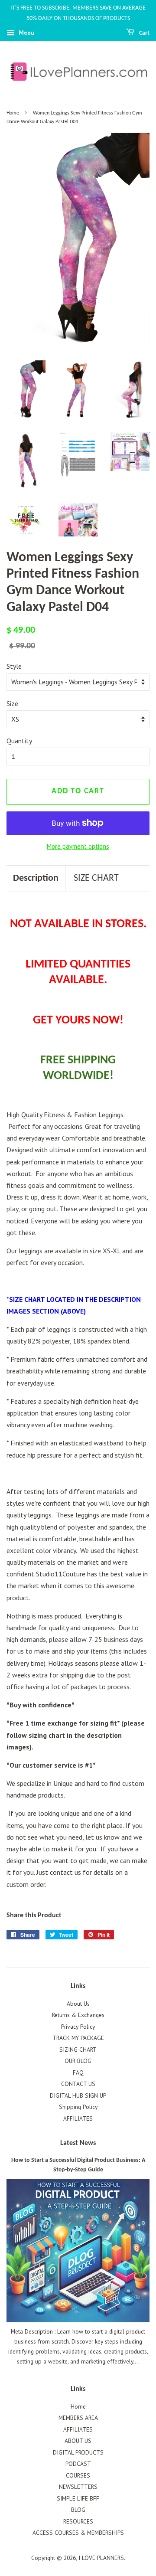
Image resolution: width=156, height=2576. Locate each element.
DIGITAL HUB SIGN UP (78, 2095)
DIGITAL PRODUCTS (78, 2452)
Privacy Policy (78, 2027)
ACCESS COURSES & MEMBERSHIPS (78, 2533)
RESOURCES (78, 2521)
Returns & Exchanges (78, 2015)
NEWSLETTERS (78, 2487)
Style (14, 666)
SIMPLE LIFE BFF (78, 2498)
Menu (26, 33)
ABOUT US (78, 2441)
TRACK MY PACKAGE (78, 2038)
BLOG (78, 2510)
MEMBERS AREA (78, 2418)
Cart (144, 33)
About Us (78, 2004)
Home (13, 113)
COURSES (78, 2475)
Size (12, 703)
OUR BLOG (78, 2061)
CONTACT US (78, 2084)
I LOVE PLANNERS (101, 2558)
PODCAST (78, 2464)
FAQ (78, 2073)
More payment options (78, 846)
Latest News (78, 2143)
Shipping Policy (78, 2107)
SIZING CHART (78, 2050)
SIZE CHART (96, 878)
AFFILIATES (78, 2118)
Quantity (19, 741)
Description (36, 878)
